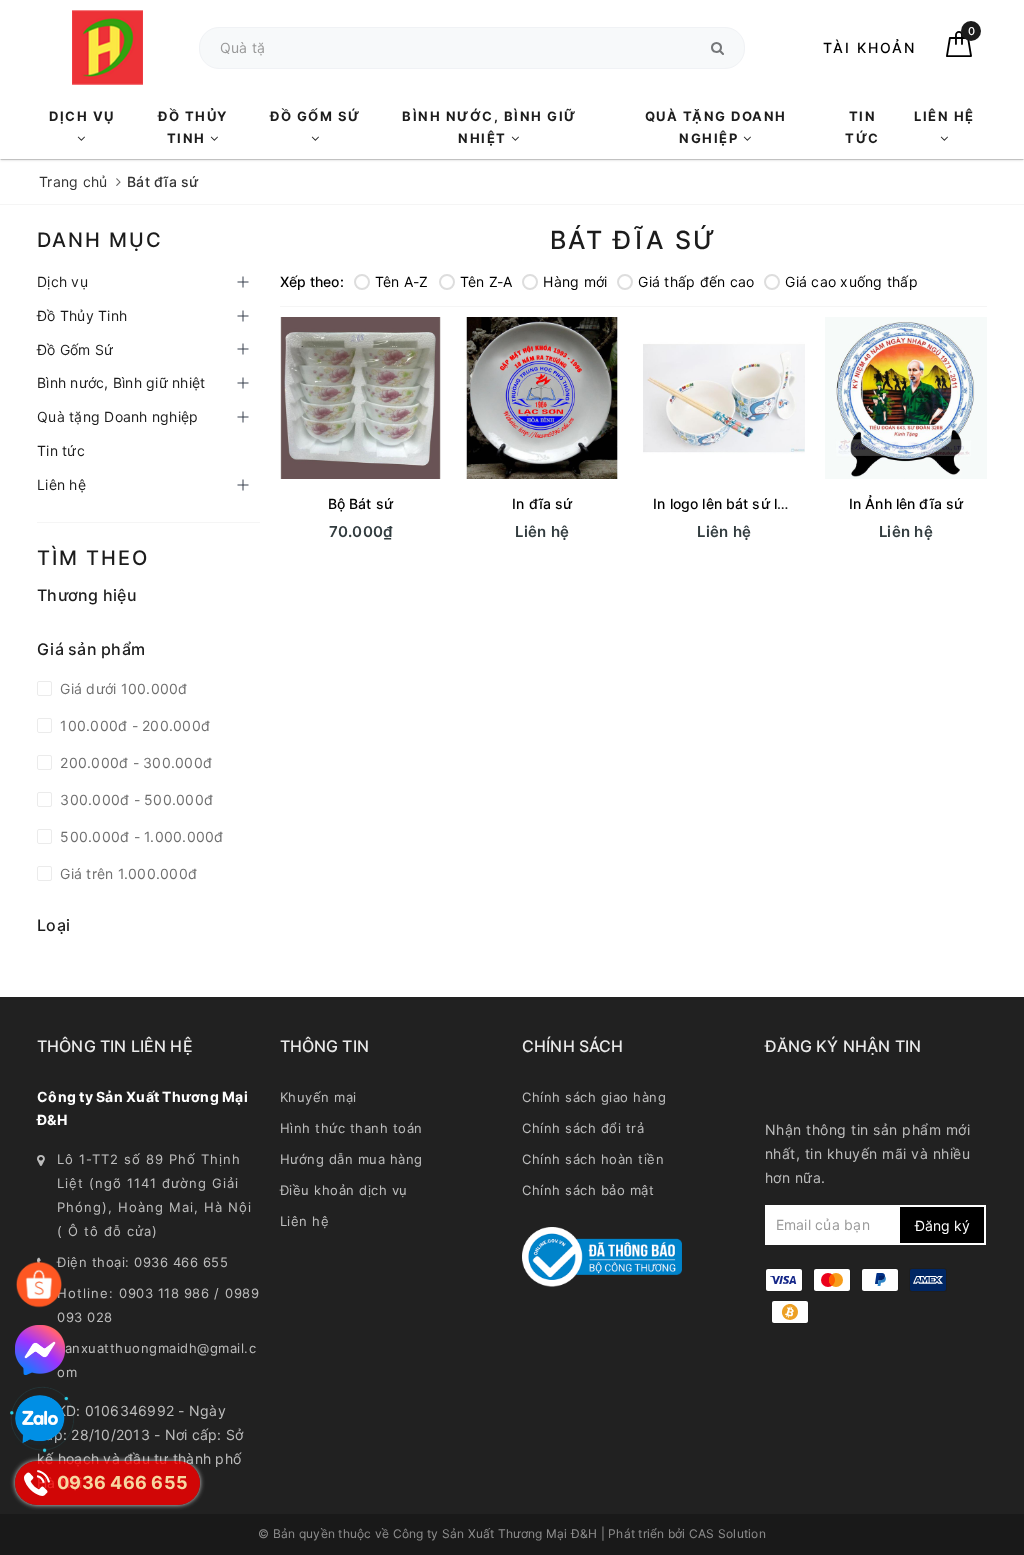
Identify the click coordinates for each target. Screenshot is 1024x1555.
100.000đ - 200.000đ (133, 725)
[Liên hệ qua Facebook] (40, 1350)
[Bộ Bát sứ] (361, 398)
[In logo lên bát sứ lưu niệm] (724, 398)
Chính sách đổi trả (583, 1128)
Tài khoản (869, 47)
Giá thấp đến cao (696, 281)
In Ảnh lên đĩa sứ (906, 503)
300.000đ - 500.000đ (134, 799)
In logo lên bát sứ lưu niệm (741, 503)
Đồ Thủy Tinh (193, 127)
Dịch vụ (82, 116)
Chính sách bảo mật (588, 1190)
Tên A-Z (402, 281)
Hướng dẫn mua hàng (351, 1159)
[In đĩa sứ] (542, 398)
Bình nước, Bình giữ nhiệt (489, 127)
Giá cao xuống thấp (851, 281)
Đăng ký (942, 1225)
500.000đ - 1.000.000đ (140, 836)
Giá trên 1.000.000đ (126, 873)
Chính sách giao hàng (594, 1097)
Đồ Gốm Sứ (315, 116)
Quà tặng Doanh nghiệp (716, 127)
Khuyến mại (318, 1097)
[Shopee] (39, 1285)
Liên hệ (944, 116)
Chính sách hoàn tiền (593, 1159)
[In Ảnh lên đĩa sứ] (906, 398)
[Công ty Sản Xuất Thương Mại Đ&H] (108, 47)
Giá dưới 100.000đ (122, 688)
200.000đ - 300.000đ (134, 762)
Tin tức (862, 127)
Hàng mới (575, 281)
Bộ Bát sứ (360, 503)
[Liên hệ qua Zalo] (40, 1420)
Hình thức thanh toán (351, 1128)
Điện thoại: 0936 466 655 (142, 1262)
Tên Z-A (486, 281)
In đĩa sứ (542, 503)
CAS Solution (727, 1533)
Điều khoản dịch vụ (344, 1190)
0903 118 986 (164, 1293)
